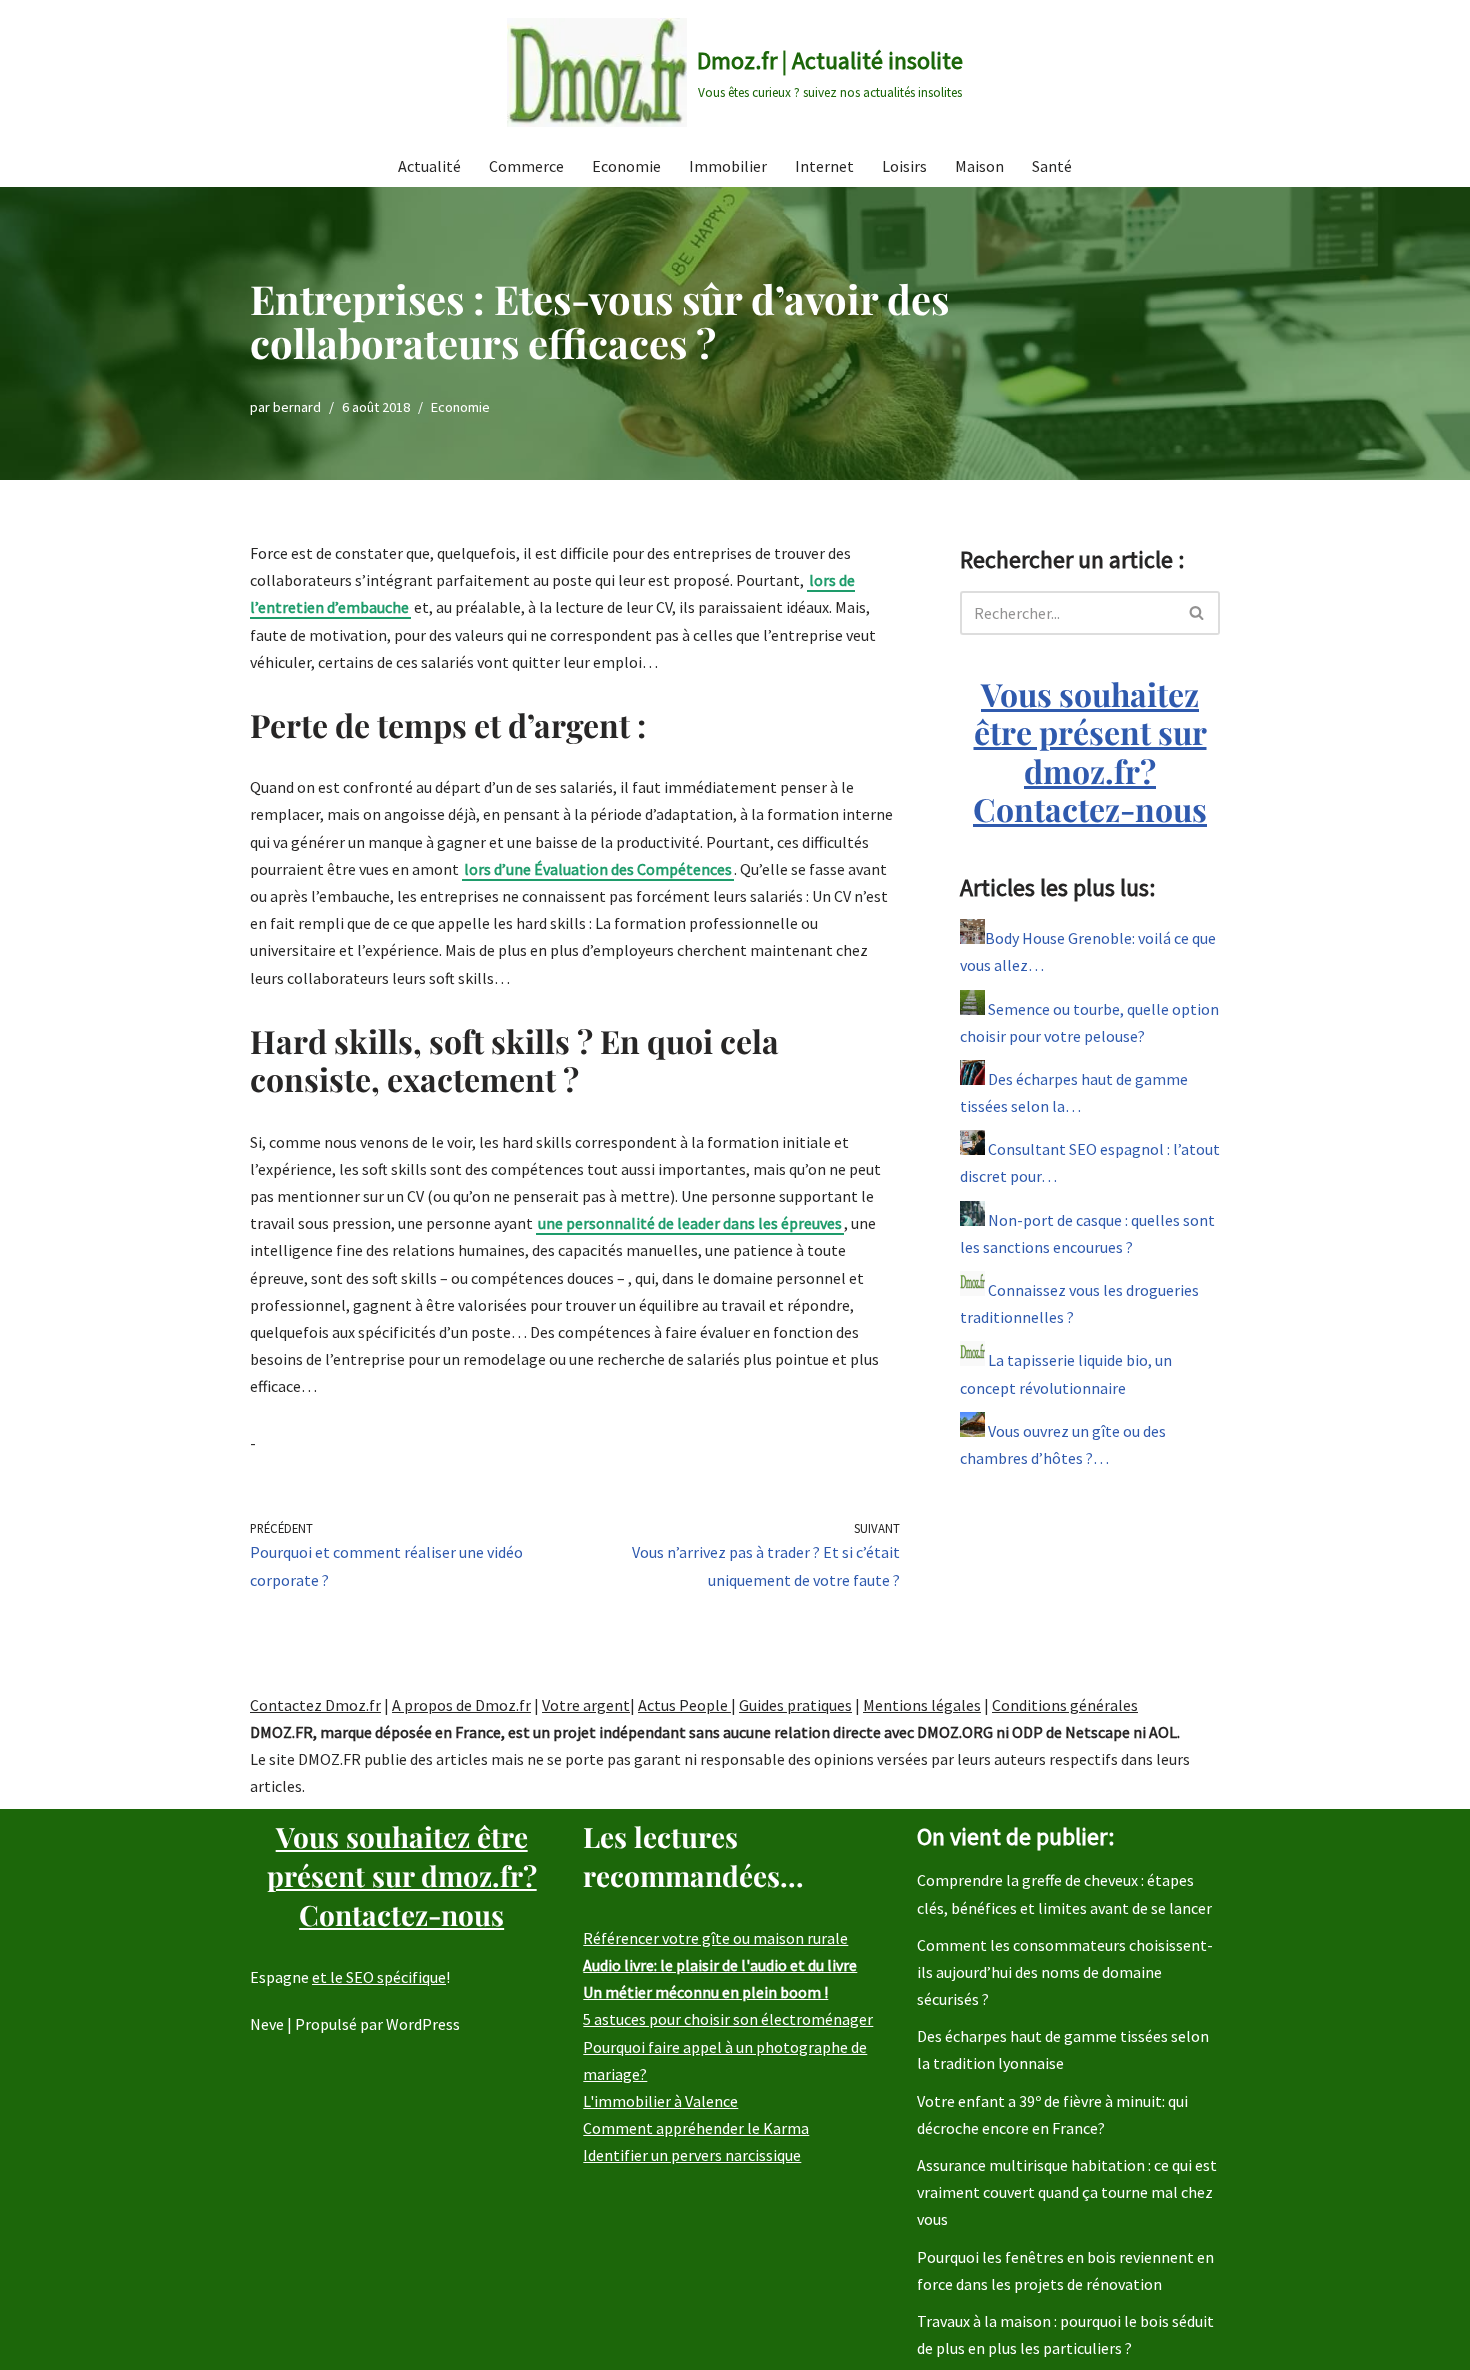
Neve (267, 2024)
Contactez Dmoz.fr (315, 1705)
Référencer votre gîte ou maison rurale (715, 1938)
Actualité (429, 166)
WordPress (423, 2024)
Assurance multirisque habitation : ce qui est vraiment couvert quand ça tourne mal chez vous (1067, 2192)
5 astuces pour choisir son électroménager (728, 2019)
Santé (1052, 166)
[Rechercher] (1197, 613)
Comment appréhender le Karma (696, 2128)
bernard (297, 407)
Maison (979, 166)
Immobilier (728, 166)
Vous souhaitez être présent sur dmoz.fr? (1090, 751)
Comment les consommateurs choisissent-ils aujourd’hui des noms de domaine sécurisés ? (1065, 1972)
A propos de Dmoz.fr (461, 1705)
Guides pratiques (795, 1705)
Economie (626, 166)
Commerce (526, 166)
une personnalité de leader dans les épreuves (690, 1223)
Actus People (684, 1705)
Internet (824, 166)
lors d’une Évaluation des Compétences (598, 869)
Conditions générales (1065, 1705)
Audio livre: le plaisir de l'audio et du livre (720, 1965)
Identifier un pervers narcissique (692, 2155)
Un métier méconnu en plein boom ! (705, 1992)
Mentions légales (922, 1705)
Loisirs (904, 166)
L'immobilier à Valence (660, 2101)
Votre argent (586, 1705)
